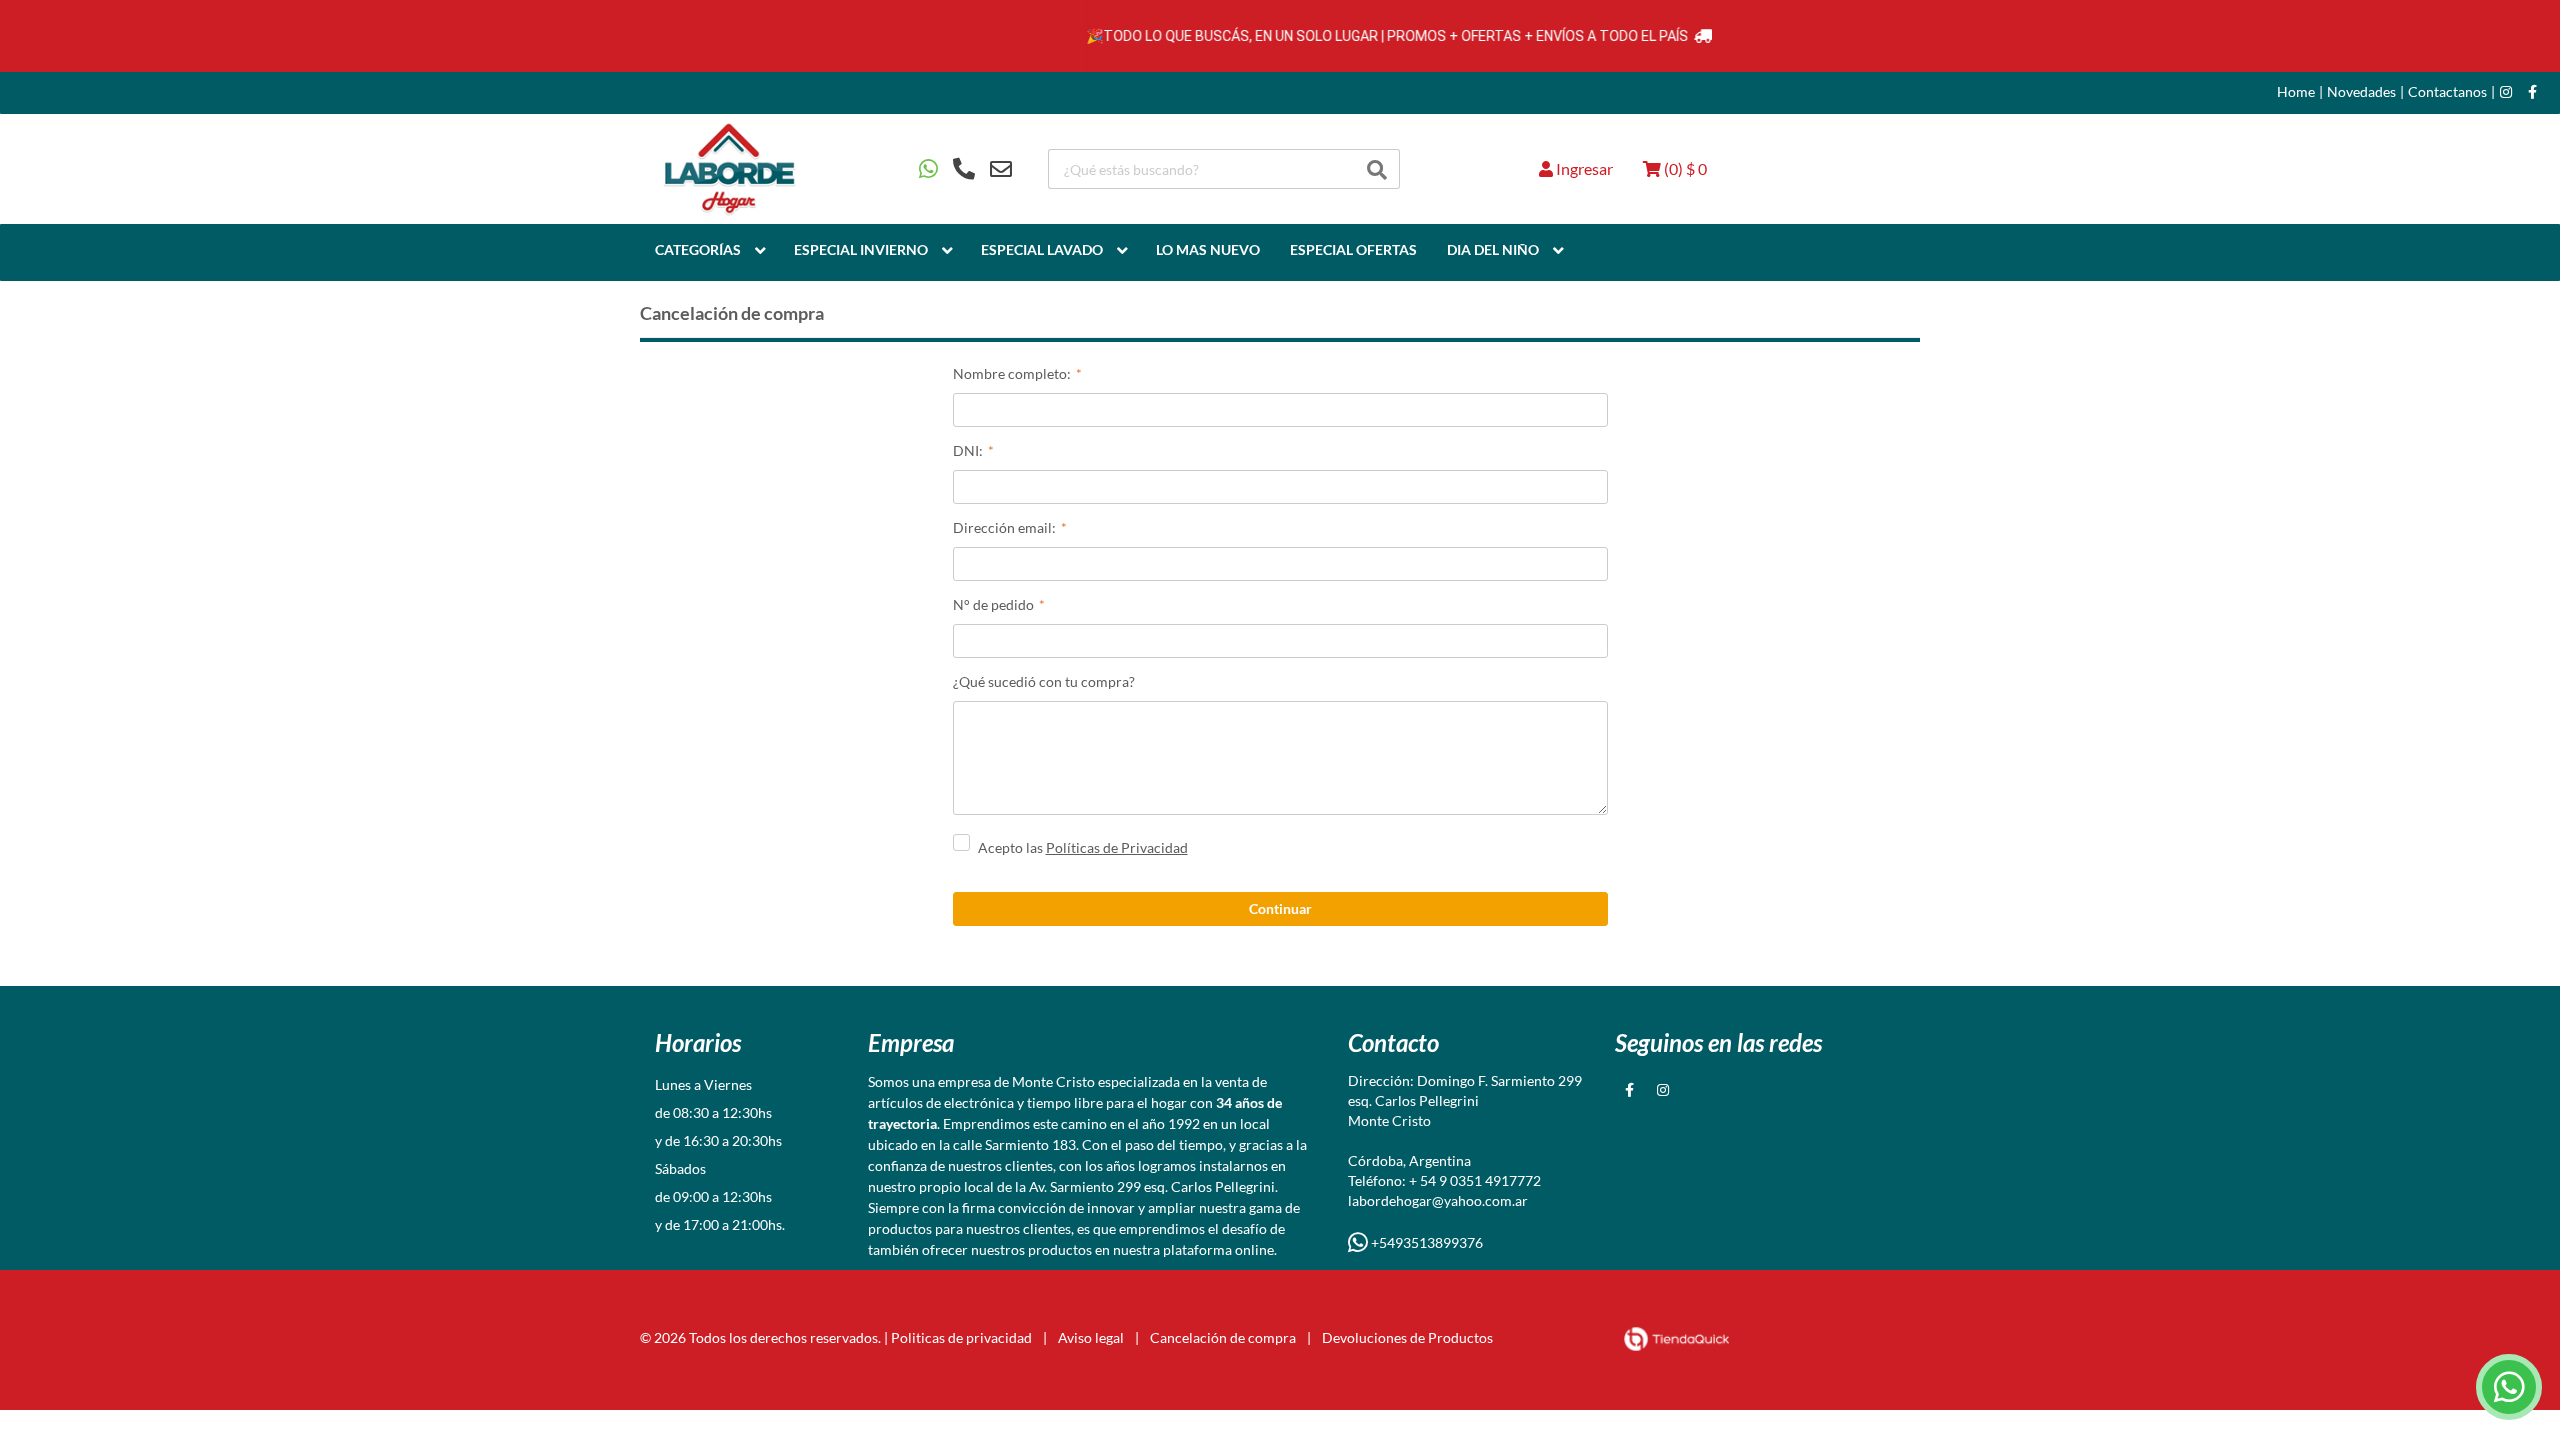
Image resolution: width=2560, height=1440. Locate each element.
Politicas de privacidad (961, 1337)
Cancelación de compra (1223, 1337)
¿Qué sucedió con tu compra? (1044, 681)
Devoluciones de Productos (1407, 1337)
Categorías (698, 249)
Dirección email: (1004, 527)
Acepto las (1083, 847)
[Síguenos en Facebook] (2532, 92)
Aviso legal (1091, 1337)
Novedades (2361, 92)
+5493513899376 (1425, 1242)
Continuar (1280, 908)
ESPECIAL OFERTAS (1353, 249)
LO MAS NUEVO (1208, 249)
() (1684, 168)
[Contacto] (965, 169)
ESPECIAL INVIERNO (861, 249)
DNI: (968, 450)
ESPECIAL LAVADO (1042, 249)
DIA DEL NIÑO (1493, 249)
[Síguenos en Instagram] (2506, 92)
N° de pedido (993, 604)
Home (2296, 92)
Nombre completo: (1012, 373)
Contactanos (2447, 92)
